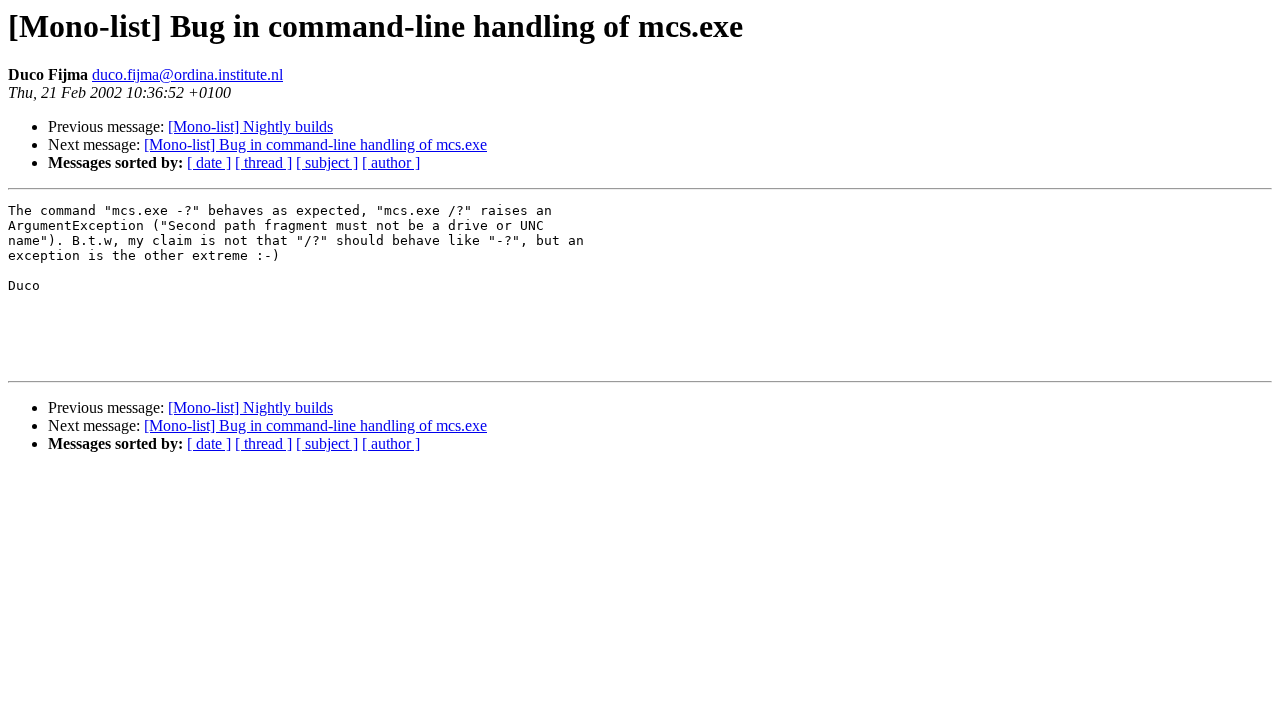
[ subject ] (327, 162)
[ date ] (209, 162)
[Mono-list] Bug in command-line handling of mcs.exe (315, 144)
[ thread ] (263, 162)
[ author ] (391, 162)
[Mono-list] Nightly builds (250, 126)
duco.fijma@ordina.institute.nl (187, 74)
